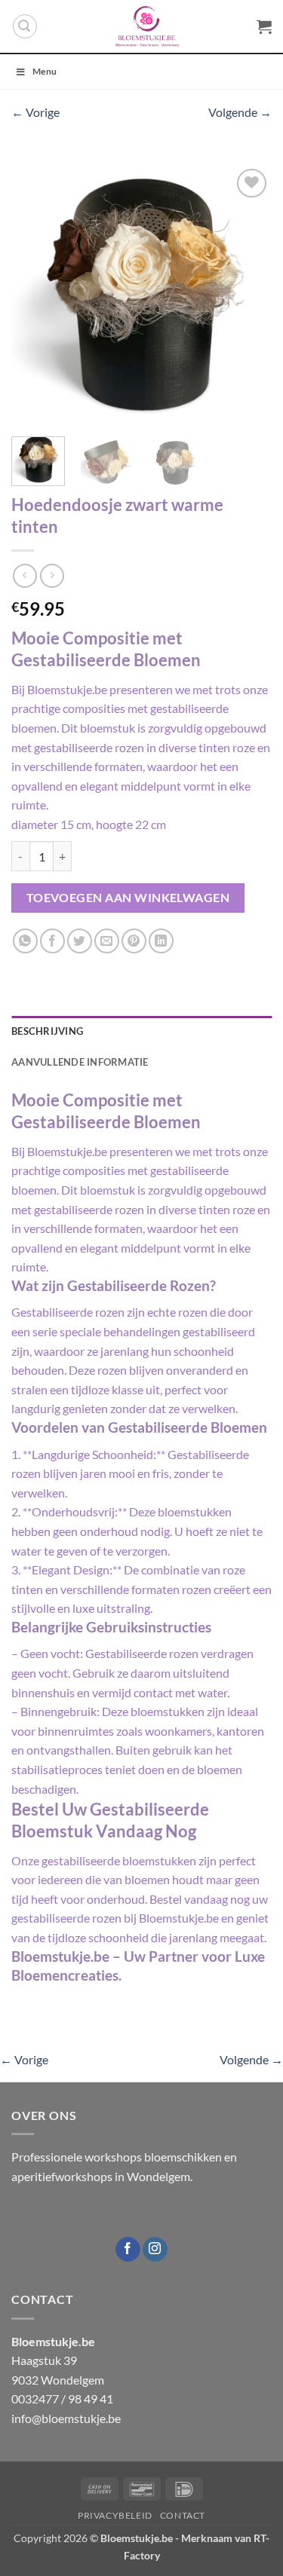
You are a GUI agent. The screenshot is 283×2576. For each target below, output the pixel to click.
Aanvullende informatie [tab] (80, 1062)
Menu (45, 71)
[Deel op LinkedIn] (161, 941)
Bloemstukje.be (137, 2538)
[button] (25, 26)
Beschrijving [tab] (47, 1031)
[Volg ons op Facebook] (128, 2250)
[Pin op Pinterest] (134, 941)
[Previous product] (52, 575)
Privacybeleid (115, 2515)
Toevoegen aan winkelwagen (128, 898)
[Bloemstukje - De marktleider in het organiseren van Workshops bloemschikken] (147, 26)
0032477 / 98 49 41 (62, 2399)
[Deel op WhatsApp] (25, 941)
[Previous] (35, 295)
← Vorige (35, 112)
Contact (183, 2515)
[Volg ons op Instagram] (155, 2250)
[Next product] (25, 575)
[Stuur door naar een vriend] (107, 941)
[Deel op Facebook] (52, 941)
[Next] (248, 295)
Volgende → (240, 112)
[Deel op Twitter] (80, 941)
